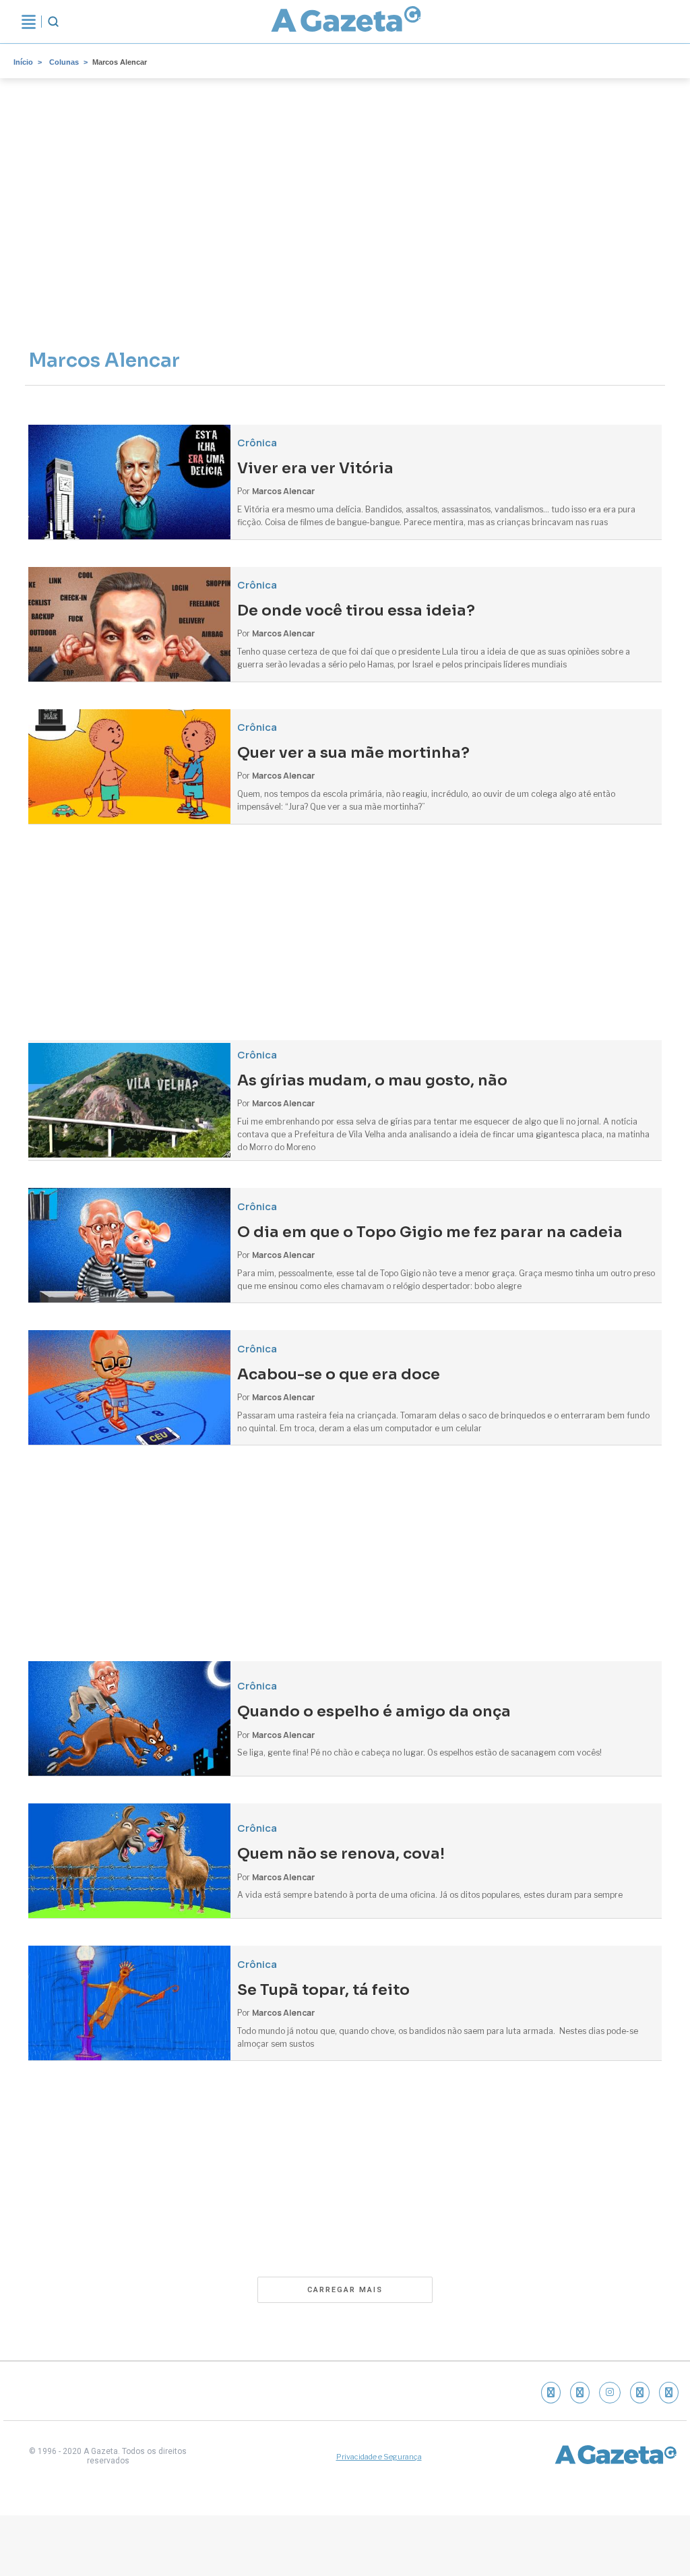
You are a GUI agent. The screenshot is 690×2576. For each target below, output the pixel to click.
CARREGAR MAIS (345, 2290)
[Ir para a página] (346, 22)
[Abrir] (29, 22)
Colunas (64, 62)
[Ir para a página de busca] (53, 22)
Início (23, 62)
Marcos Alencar (120, 62)
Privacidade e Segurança (379, 2457)
